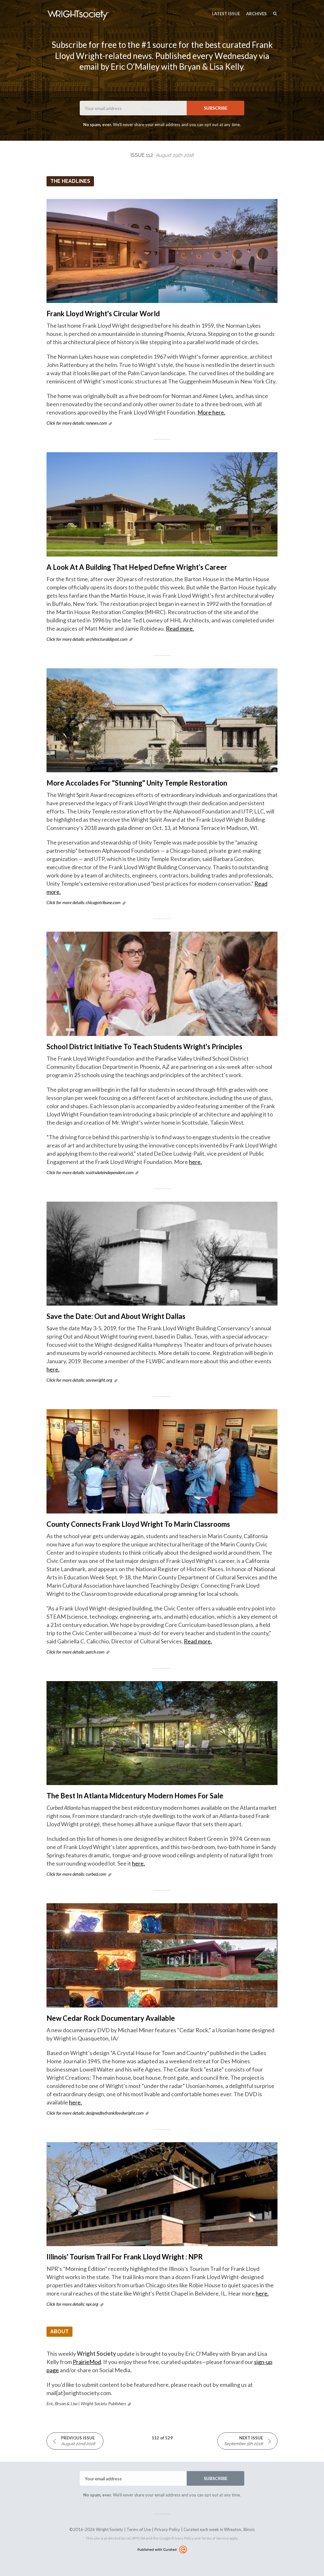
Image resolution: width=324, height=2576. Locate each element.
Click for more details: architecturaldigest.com (87, 639)
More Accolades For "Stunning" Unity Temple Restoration (137, 783)
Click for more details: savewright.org (79, 1380)
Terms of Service (215, 2538)
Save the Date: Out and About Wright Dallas (116, 1316)
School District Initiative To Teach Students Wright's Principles (144, 1047)
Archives (256, 14)
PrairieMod (87, 2362)
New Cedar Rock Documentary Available (111, 2018)
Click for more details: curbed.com (76, 1874)
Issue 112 (162, 155)
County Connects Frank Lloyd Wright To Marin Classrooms (138, 1524)
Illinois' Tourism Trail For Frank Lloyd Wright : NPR (125, 2257)
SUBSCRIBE (216, 108)
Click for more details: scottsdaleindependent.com (90, 1172)
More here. (211, 412)
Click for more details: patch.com (75, 1652)
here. (195, 1162)
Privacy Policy (167, 2529)
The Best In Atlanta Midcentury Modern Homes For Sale (135, 1796)
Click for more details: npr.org (72, 2304)
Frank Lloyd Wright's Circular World (103, 314)
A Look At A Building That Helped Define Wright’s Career (137, 567)
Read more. (180, 628)
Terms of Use (139, 2529)
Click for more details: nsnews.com (77, 423)
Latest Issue (226, 14)
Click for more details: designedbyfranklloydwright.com (95, 2113)
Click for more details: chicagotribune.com (84, 902)
